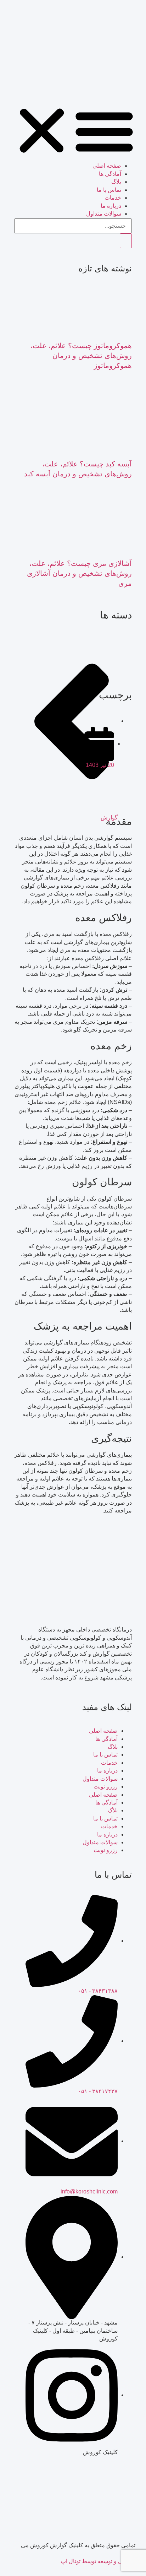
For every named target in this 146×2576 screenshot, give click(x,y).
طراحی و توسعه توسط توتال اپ (98, 2561)
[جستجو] (126, 241)
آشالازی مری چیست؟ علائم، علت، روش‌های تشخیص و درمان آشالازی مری (79, 573)
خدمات (113, 198)
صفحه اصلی (107, 166)
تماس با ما (109, 190)
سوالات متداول (100, 1779)
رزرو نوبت (106, 1787)
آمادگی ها (110, 174)
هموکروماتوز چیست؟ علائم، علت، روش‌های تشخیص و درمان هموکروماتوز (81, 356)
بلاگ (116, 182)
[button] (73, 131)
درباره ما (107, 1771)
